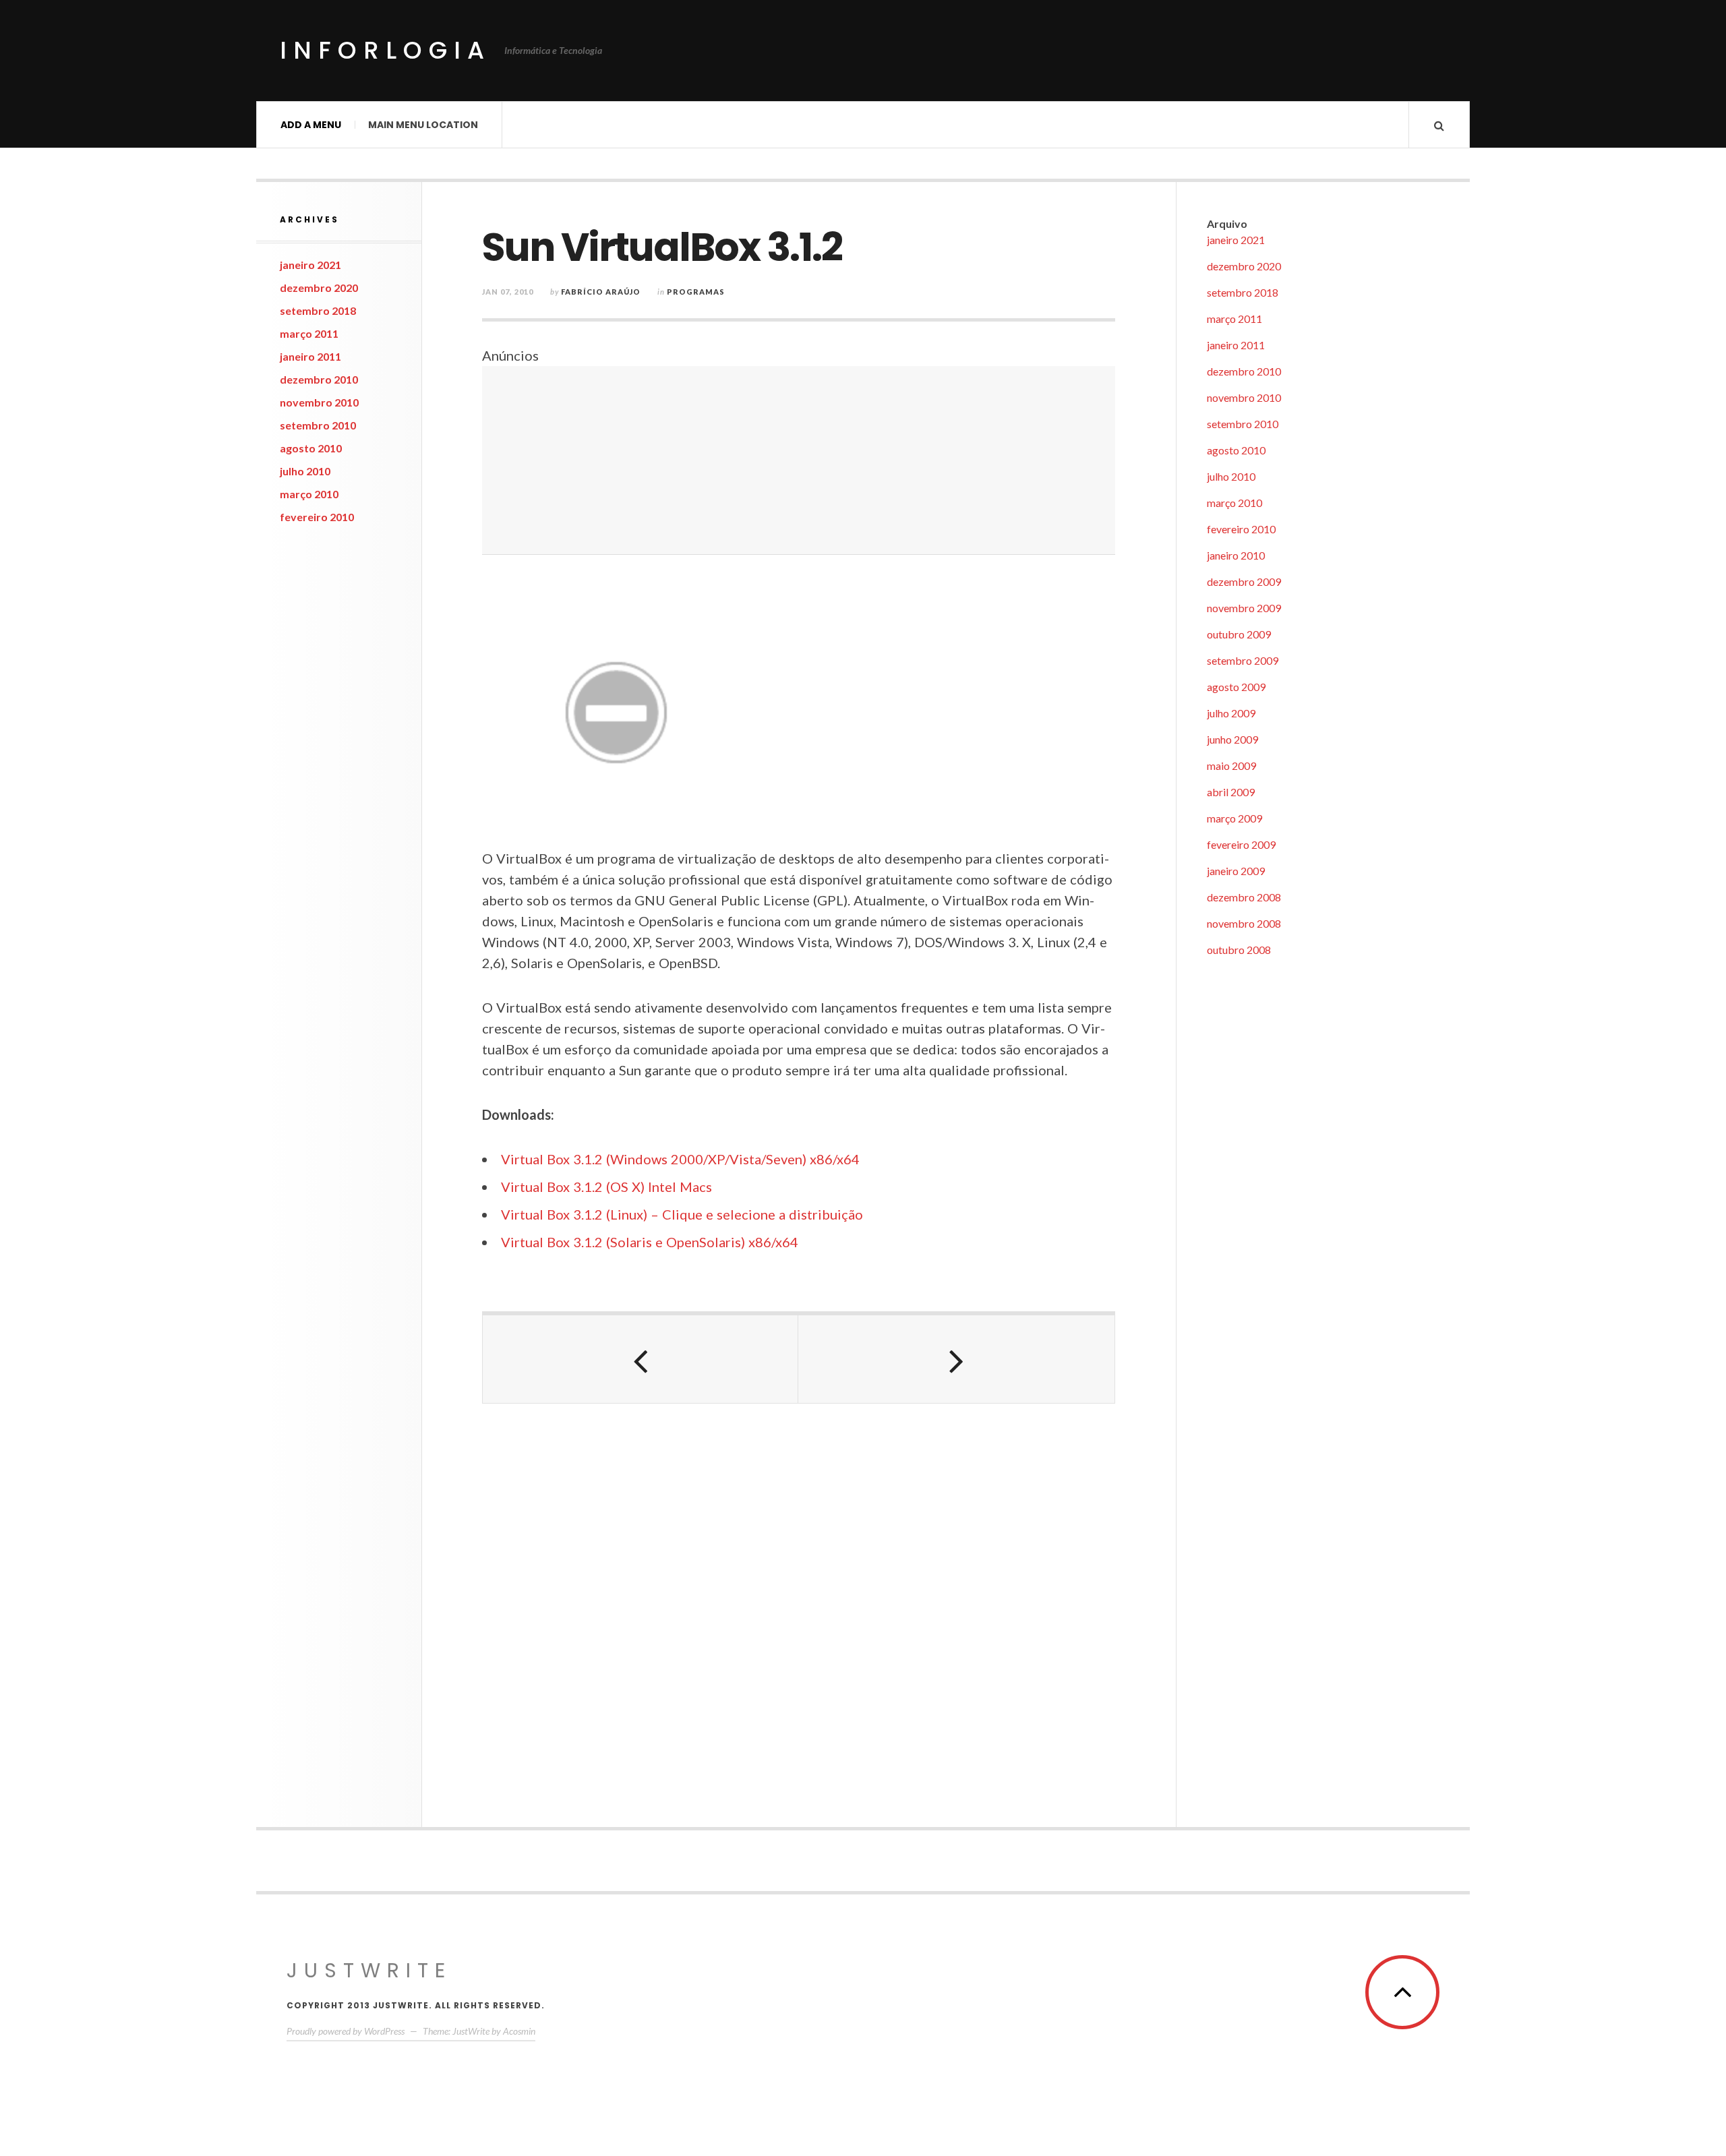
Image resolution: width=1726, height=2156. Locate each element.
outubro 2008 (1239, 950)
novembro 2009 (1244, 608)
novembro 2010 (319, 402)
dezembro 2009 (1244, 581)
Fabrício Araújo (601, 292)
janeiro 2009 (1236, 871)
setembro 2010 (318, 425)
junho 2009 (1232, 739)
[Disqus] (799, 1607)
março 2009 (1234, 818)
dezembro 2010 (319, 379)
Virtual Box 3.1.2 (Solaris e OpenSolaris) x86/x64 (650, 1242)
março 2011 (309, 333)
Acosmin (519, 2031)
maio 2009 (1231, 766)
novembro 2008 (1244, 923)
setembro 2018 (318, 310)
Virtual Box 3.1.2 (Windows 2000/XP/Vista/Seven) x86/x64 (680, 1159)
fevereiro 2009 (1241, 844)
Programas (696, 292)
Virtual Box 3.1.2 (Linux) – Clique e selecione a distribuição (682, 1214)
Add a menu (311, 125)
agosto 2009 (1236, 687)
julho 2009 (1231, 713)
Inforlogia (385, 50)
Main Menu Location (423, 125)
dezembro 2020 (319, 288)
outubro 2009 (1239, 634)
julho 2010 (305, 471)
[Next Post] (956, 1359)
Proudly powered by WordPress (346, 2031)
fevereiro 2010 (317, 517)
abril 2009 (1231, 792)
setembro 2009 (1243, 660)
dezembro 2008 (1244, 897)
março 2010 (309, 494)
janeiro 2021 (310, 265)
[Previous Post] (641, 1359)
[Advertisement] (799, 460)
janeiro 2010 (1236, 555)
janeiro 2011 (310, 356)
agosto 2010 (311, 448)
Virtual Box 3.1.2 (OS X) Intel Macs (606, 1187)
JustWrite (369, 1970)
